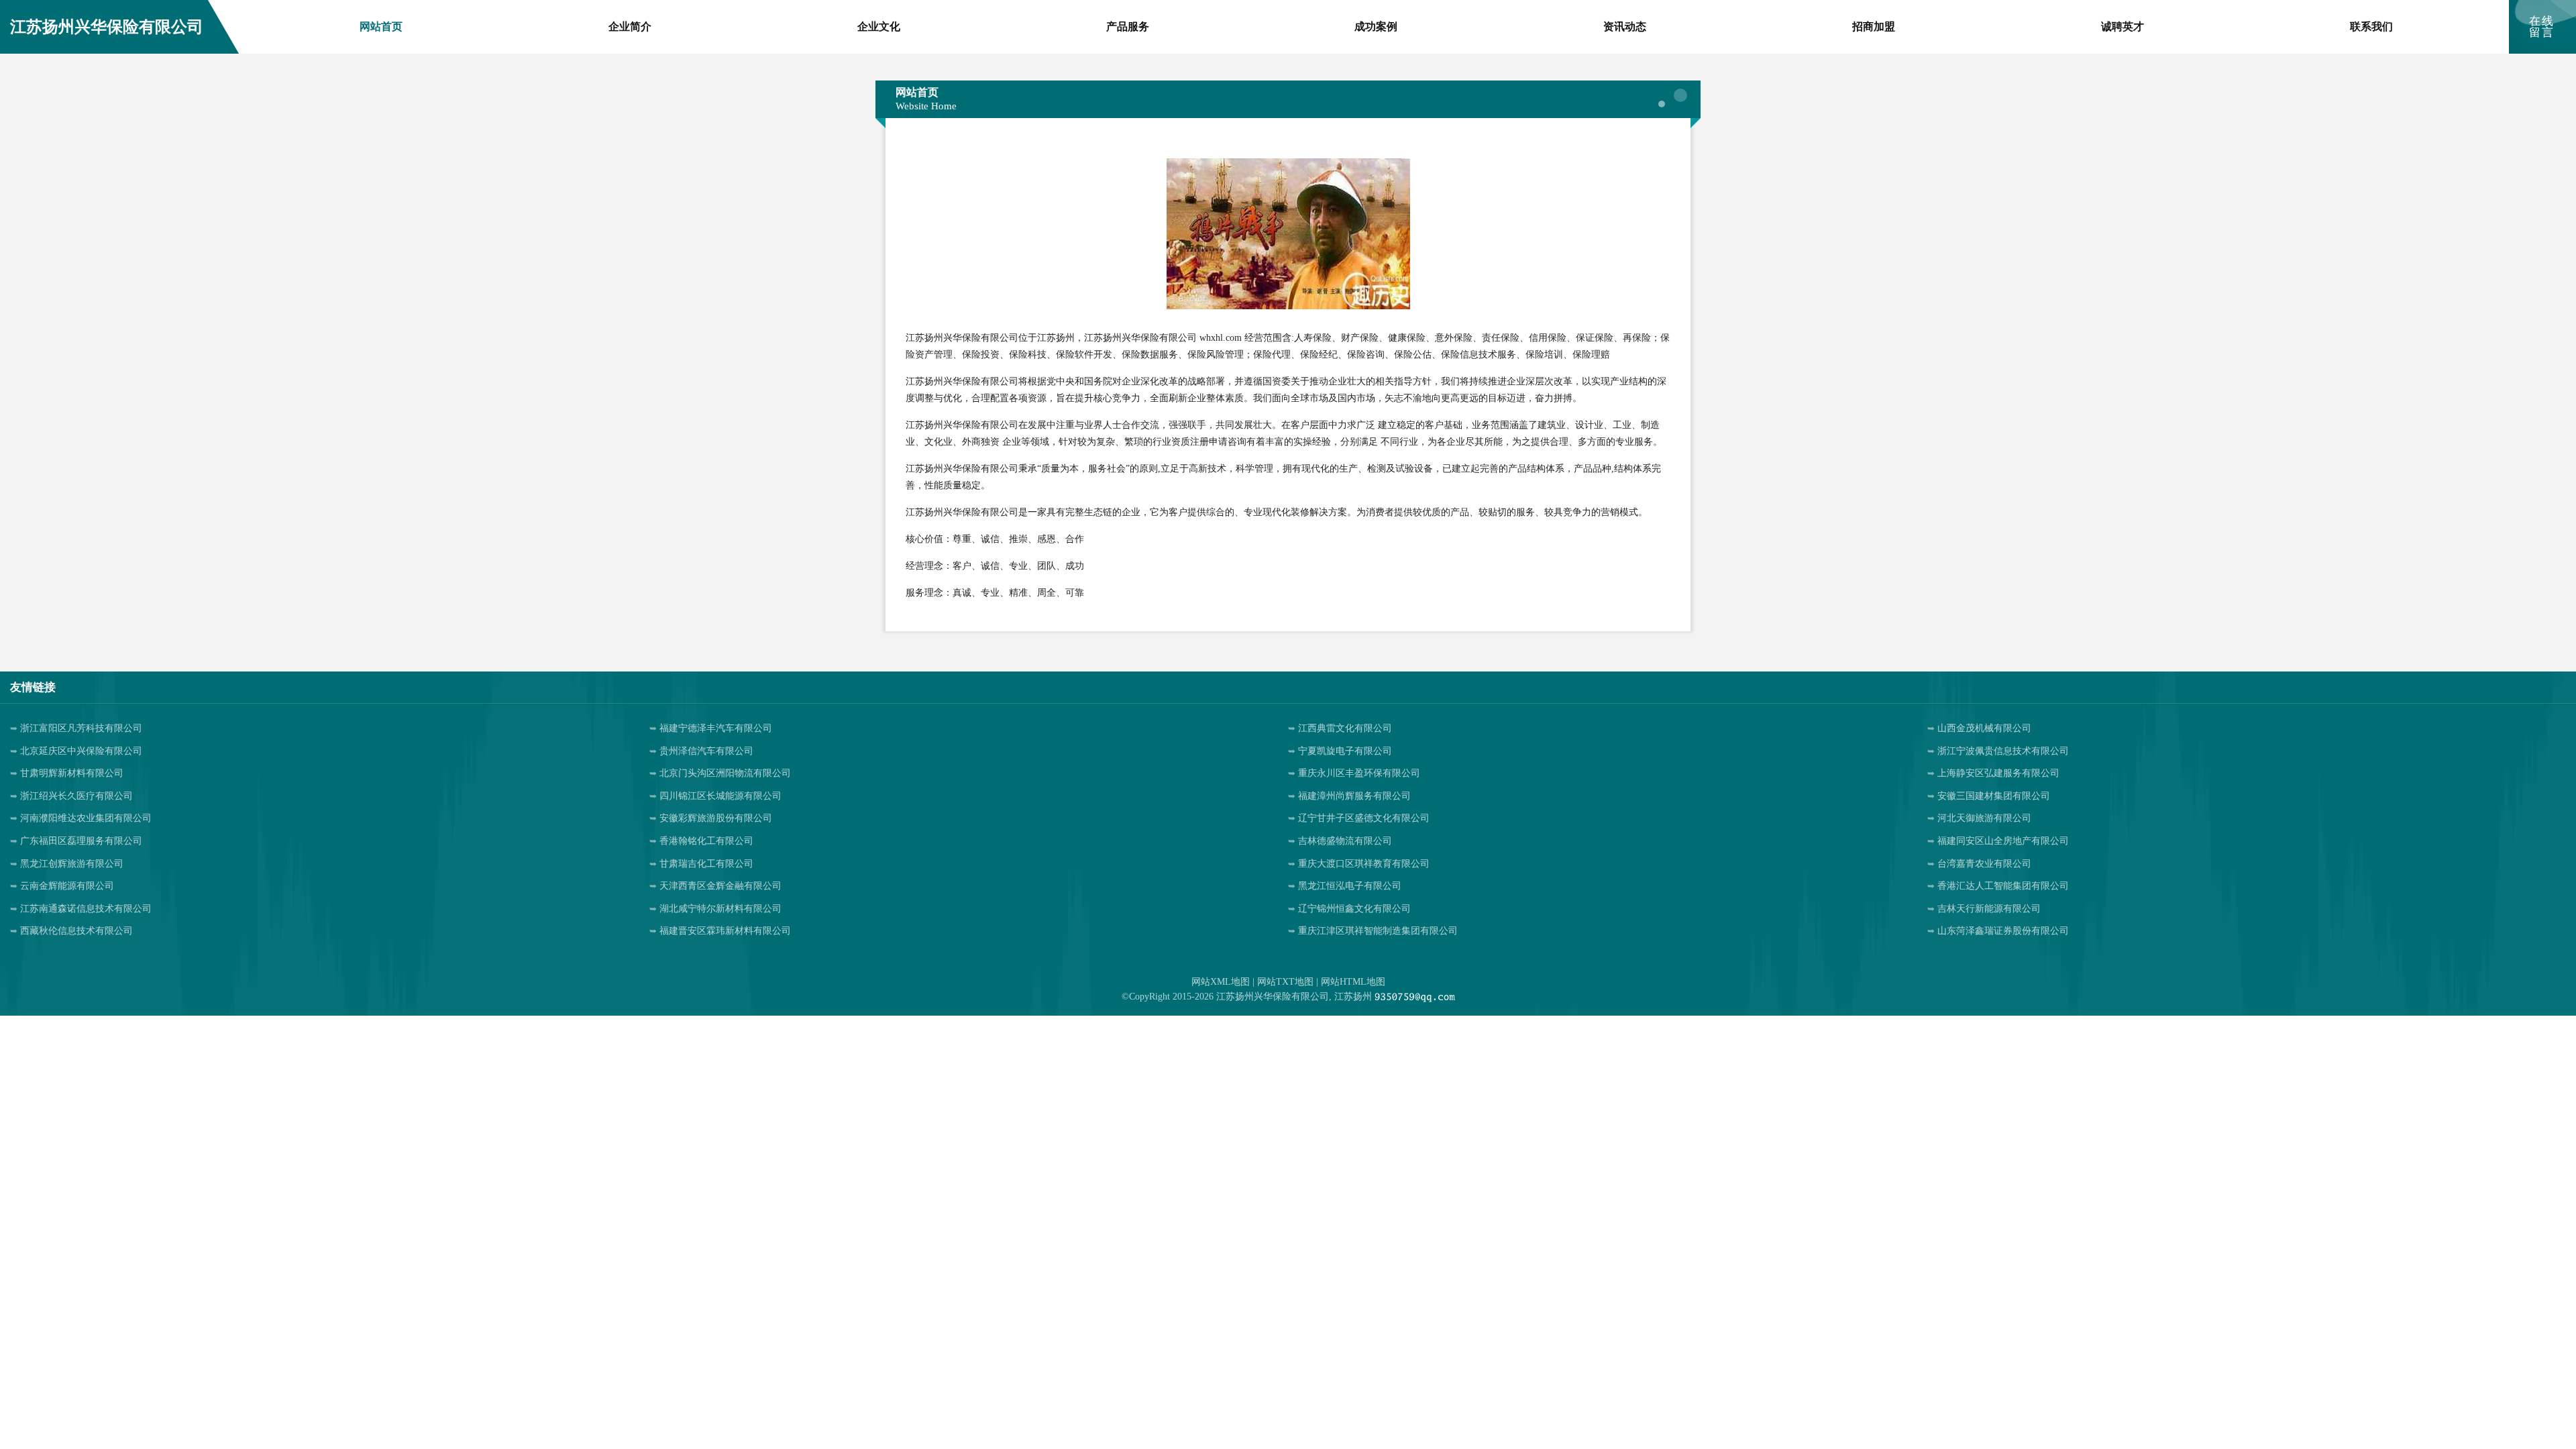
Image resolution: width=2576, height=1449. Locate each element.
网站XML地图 (1221, 982)
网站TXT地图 (1285, 982)
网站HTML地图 (1353, 982)
